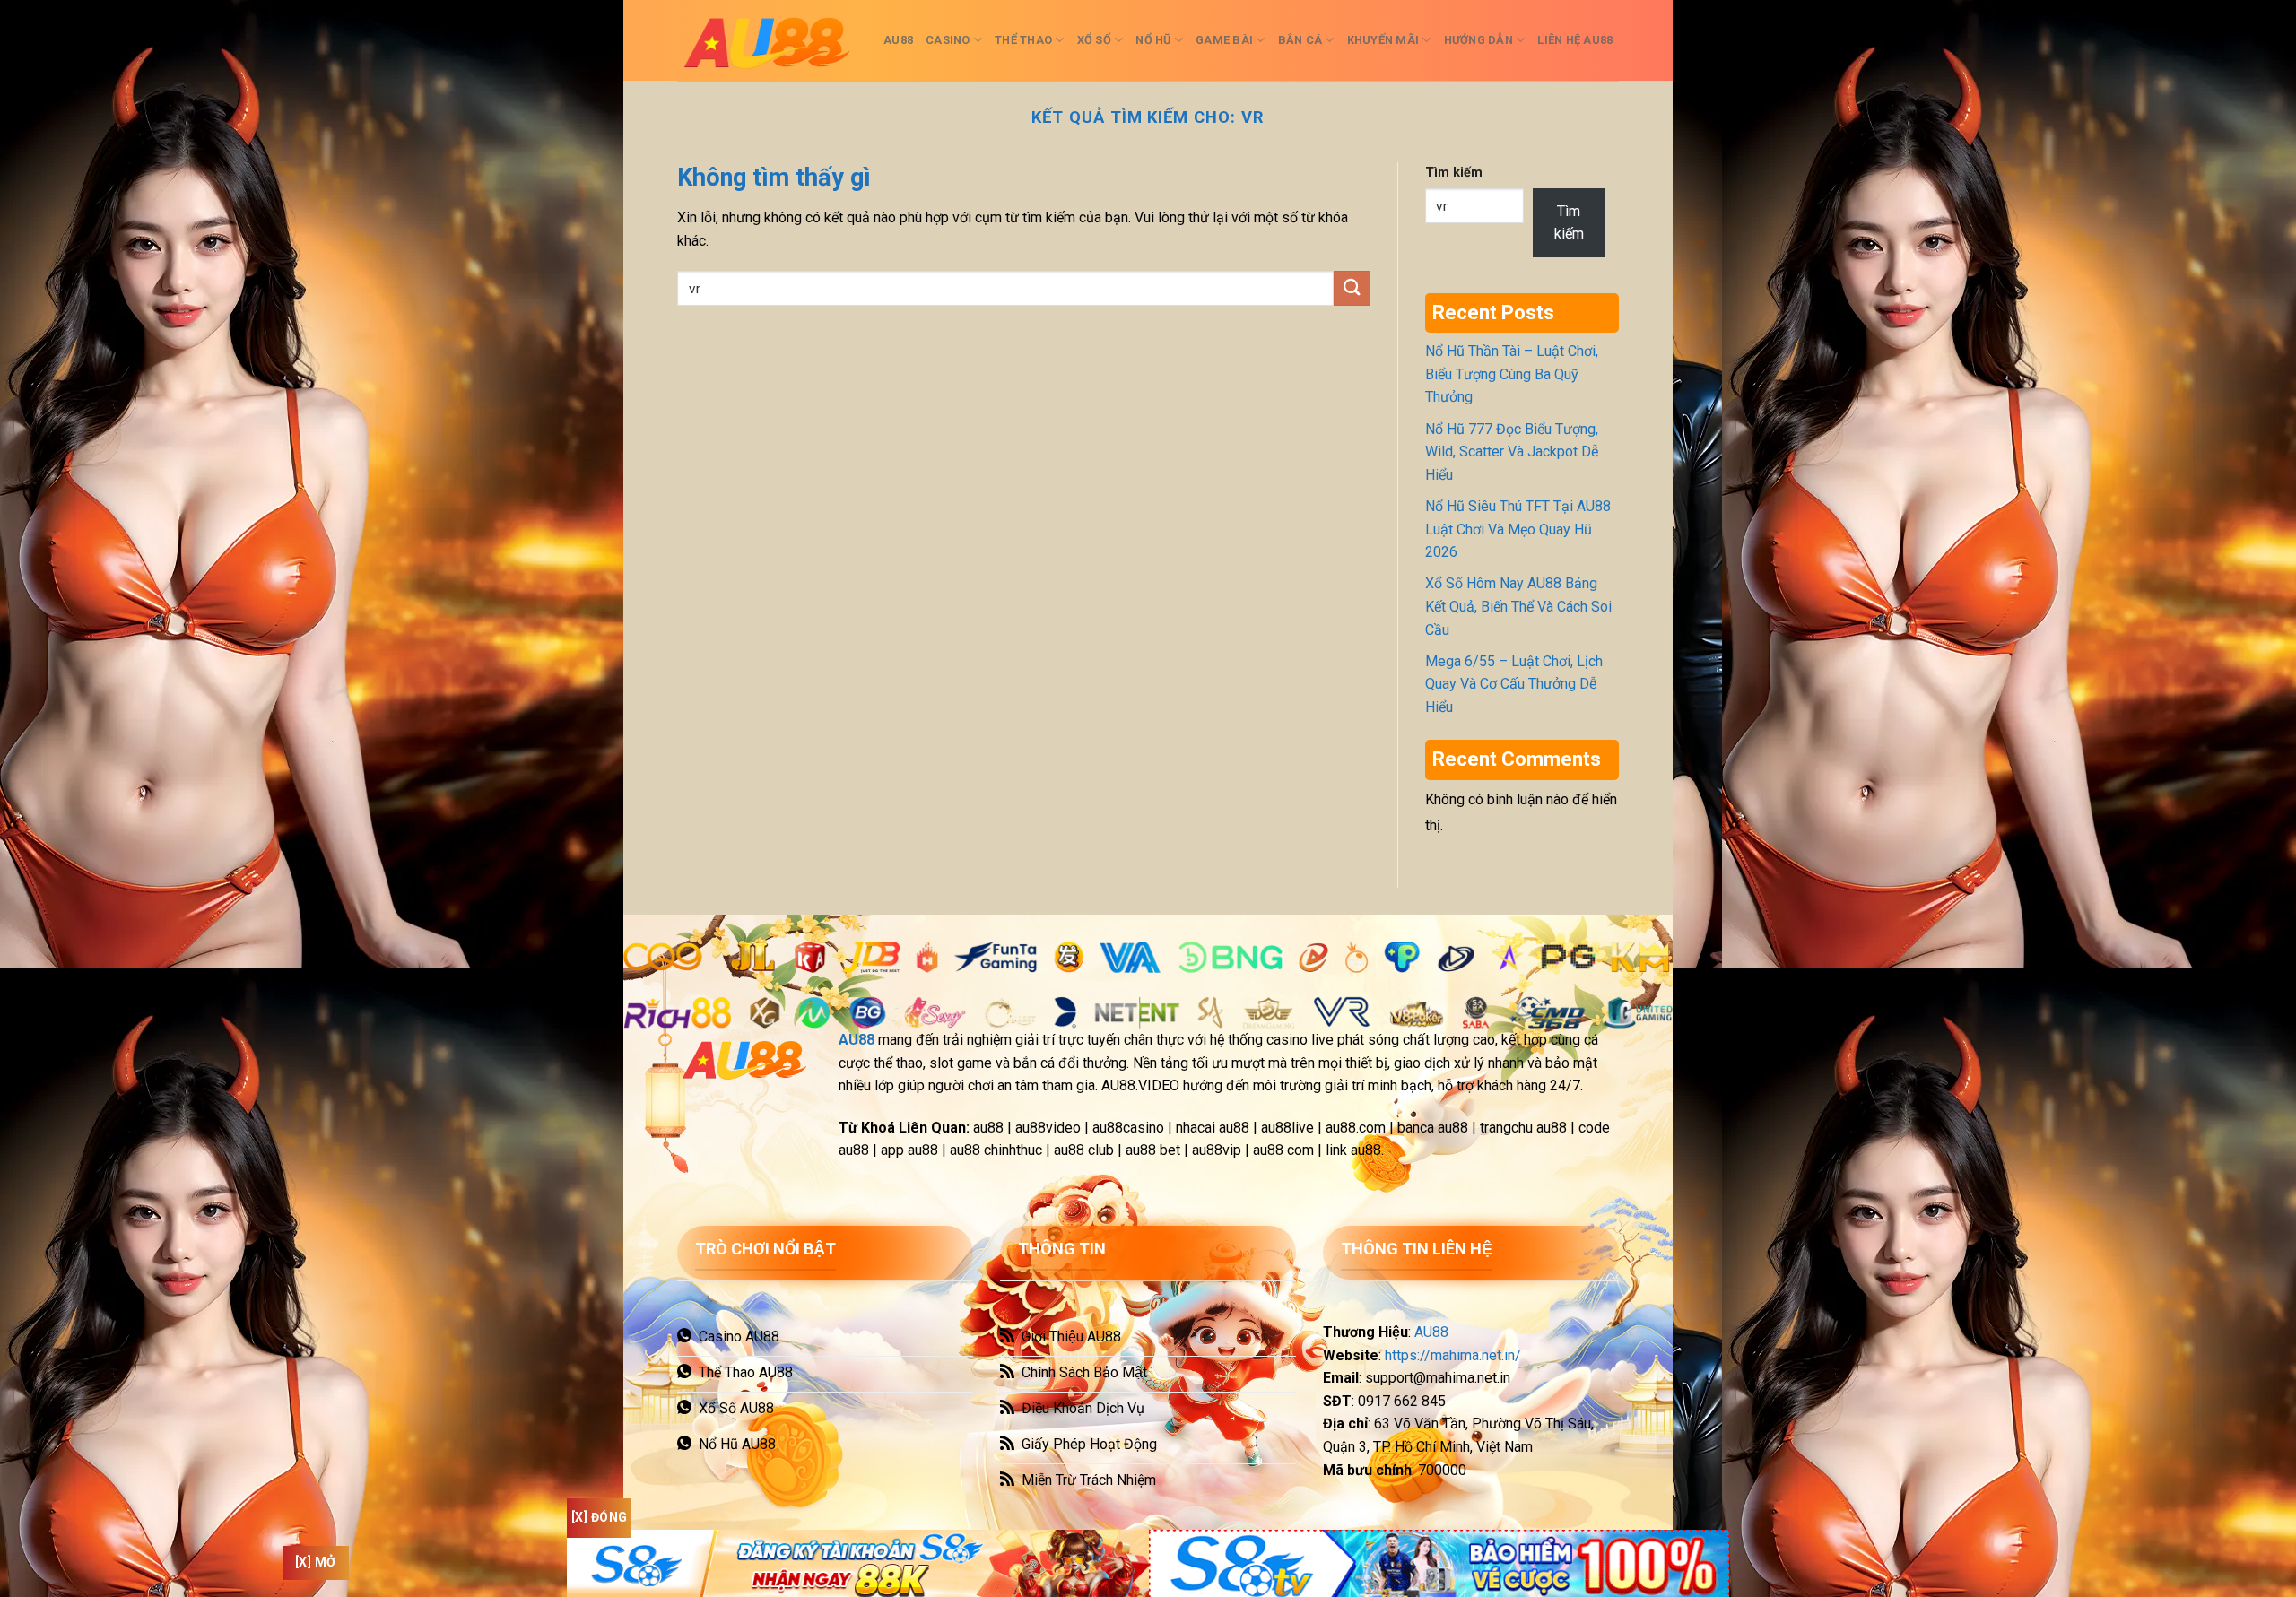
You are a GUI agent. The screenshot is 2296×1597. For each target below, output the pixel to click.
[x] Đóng (599, 1517)
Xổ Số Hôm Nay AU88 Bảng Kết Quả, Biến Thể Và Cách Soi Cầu (1518, 606)
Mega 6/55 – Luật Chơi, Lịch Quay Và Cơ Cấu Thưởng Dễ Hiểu (1514, 684)
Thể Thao (1023, 40)
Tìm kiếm (1454, 173)
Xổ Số (1094, 40)
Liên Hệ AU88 (1575, 40)
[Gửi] (1352, 288)
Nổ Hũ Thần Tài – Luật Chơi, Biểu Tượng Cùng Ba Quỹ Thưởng (1512, 374)
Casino (948, 40)
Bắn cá (1300, 40)
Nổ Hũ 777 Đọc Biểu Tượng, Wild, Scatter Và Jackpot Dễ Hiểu (1512, 452)
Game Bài (1224, 40)
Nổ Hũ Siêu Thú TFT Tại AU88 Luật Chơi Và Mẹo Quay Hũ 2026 (1518, 529)
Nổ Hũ (1153, 40)
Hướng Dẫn (1478, 40)
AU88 (898, 40)
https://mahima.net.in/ (1453, 1355)
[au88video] (767, 40)
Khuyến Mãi (1383, 40)
